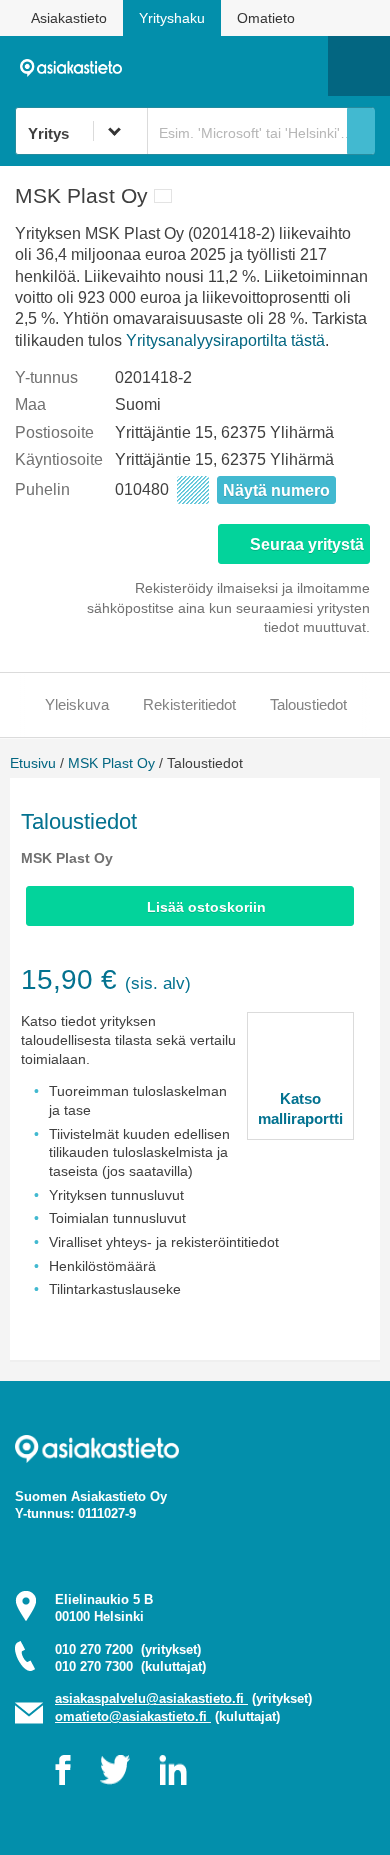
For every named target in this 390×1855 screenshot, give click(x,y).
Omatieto (266, 18)
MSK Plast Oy (111, 763)
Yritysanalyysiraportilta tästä (225, 340)
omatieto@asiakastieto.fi (133, 1716)
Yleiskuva (77, 704)
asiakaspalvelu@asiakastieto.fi (151, 1698)
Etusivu (33, 763)
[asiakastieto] (76, 65)
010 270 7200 (128, 1649)
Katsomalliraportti (300, 1108)
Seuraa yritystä (307, 544)
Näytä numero (276, 490)
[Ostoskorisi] (210, 66)
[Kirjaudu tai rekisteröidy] (303, 66)
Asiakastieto (69, 18)
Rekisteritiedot (189, 704)
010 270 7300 (130, 1666)
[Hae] (361, 131)
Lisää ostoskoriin (206, 907)
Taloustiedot (308, 704)
